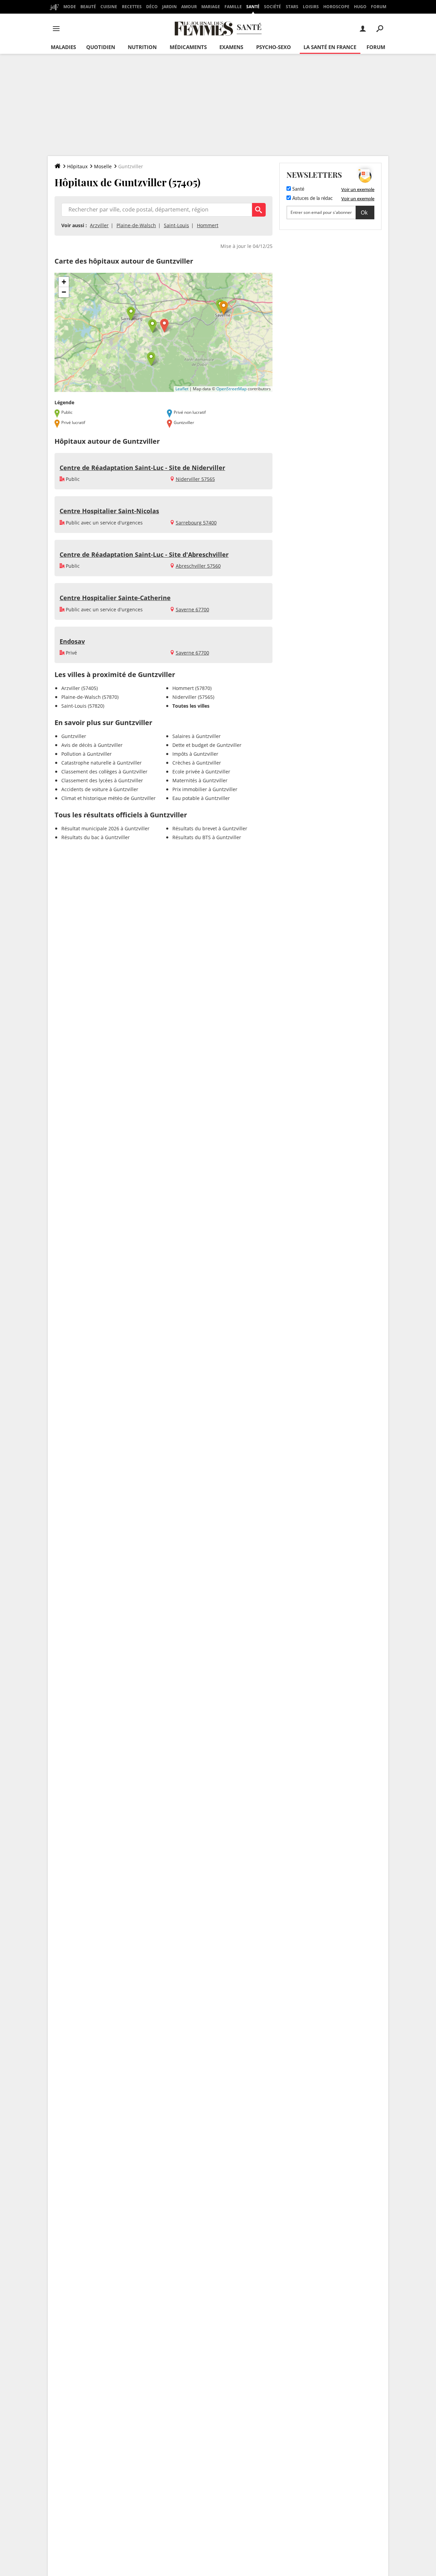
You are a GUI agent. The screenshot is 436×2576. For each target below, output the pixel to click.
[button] (164, 326)
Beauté (88, 7)
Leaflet (182, 389)
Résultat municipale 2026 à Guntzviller (105, 828)
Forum (379, 7)
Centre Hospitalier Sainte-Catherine (115, 598)
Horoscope (336, 7)
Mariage (211, 7)
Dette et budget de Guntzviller (207, 745)
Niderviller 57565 (195, 479)
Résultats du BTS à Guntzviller (207, 837)
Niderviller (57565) (193, 697)
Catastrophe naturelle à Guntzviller (102, 763)
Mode (70, 7)
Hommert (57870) (192, 688)
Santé (253, 7)
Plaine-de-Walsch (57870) (90, 697)
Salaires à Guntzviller (197, 736)
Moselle (103, 166)
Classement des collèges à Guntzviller (104, 772)
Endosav (72, 641)
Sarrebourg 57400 (196, 523)
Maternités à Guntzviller (200, 780)
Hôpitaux (77, 166)
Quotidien (101, 47)
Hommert (208, 225)
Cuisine (109, 7)
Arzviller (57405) (80, 688)
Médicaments (188, 47)
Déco (152, 7)
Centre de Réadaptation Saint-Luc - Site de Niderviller (142, 468)
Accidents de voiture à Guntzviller (100, 789)
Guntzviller (74, 736)
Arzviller (99, 225)
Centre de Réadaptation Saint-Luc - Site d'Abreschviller (144, 554)
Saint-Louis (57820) (83, 706)
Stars (292, 7)
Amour (189, 7)
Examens (231, 47)
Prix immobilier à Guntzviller (205, 789)
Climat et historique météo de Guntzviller (108, 798)
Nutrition (142, 47)
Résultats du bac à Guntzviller (96, 837)
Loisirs (311, 7)
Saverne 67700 (192, 609)
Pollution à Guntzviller (87, 754)
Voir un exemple (358, 189)
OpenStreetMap (231, 389)
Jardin (169, 7)
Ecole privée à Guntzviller (201, 772)
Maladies (63, 47)
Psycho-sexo (274, 47)
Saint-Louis (176, 225)
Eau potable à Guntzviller (201, 798)
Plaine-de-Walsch (136, 225)
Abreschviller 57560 (198, 566)
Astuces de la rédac (312, 199)
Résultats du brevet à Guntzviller (210, 828)
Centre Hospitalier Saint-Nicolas (109, 511)
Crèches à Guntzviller (197, 763)
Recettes (132, 7)
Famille (233, 7)
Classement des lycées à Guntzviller (102, 780)
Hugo (360, 7)
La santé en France (330, 47)
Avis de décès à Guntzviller (92, 745)
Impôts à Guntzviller (195, 754)
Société (272, 7)
